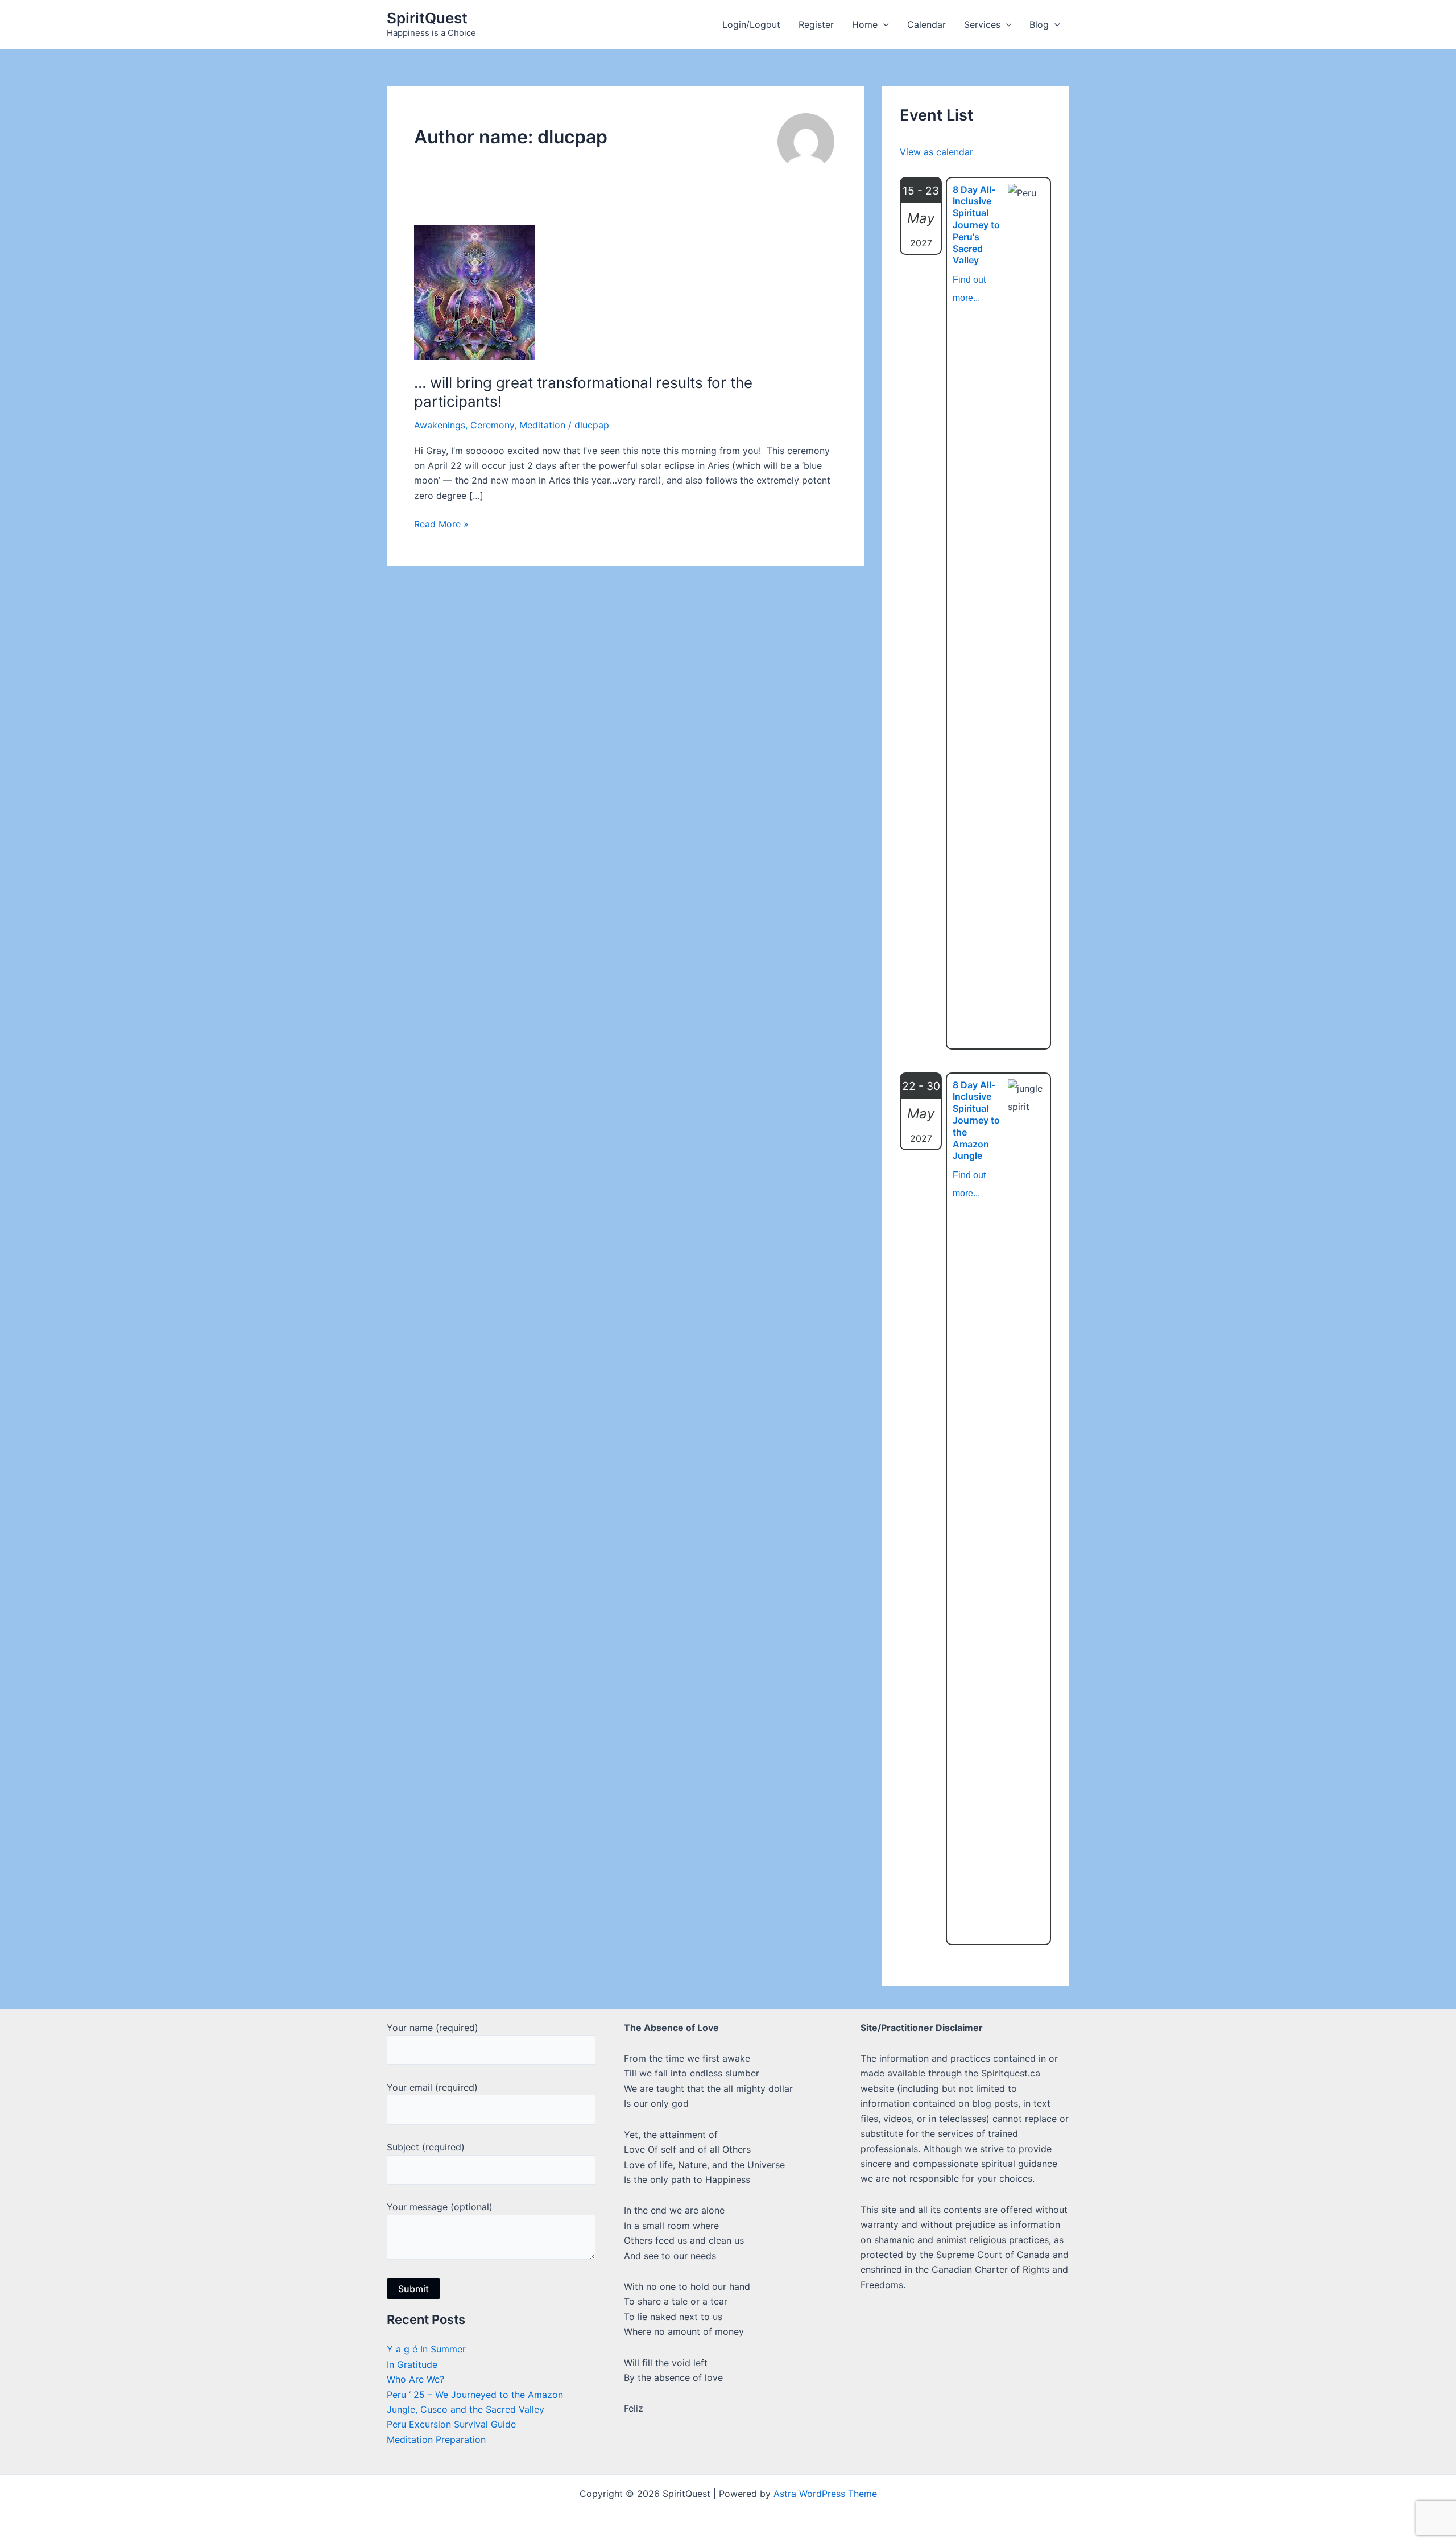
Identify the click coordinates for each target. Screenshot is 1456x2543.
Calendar (926, 24)
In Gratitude (412, 2364)
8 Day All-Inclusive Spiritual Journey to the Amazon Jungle (976, 1120)
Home (865, 24)
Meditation (542, 425)
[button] (883, 24)
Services (982, 24)
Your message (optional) (440, 2207)
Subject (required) (426, 2147)
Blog (1039, 24)
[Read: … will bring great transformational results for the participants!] (475, 291)
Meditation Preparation (436, 2439)
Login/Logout (751, 24)
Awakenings (440, 425)
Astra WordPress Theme (825, 2494)
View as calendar (936, 152)
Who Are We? (415, 2379)
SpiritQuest (427, 18)
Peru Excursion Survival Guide (451, 2424)
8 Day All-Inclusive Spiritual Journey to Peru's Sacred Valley (976, 225)
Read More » (441, 525)
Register (816, 24)
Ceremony (492, 425)
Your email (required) (432, 2087)
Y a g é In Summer (426, 2349)
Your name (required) (433, 2028)
